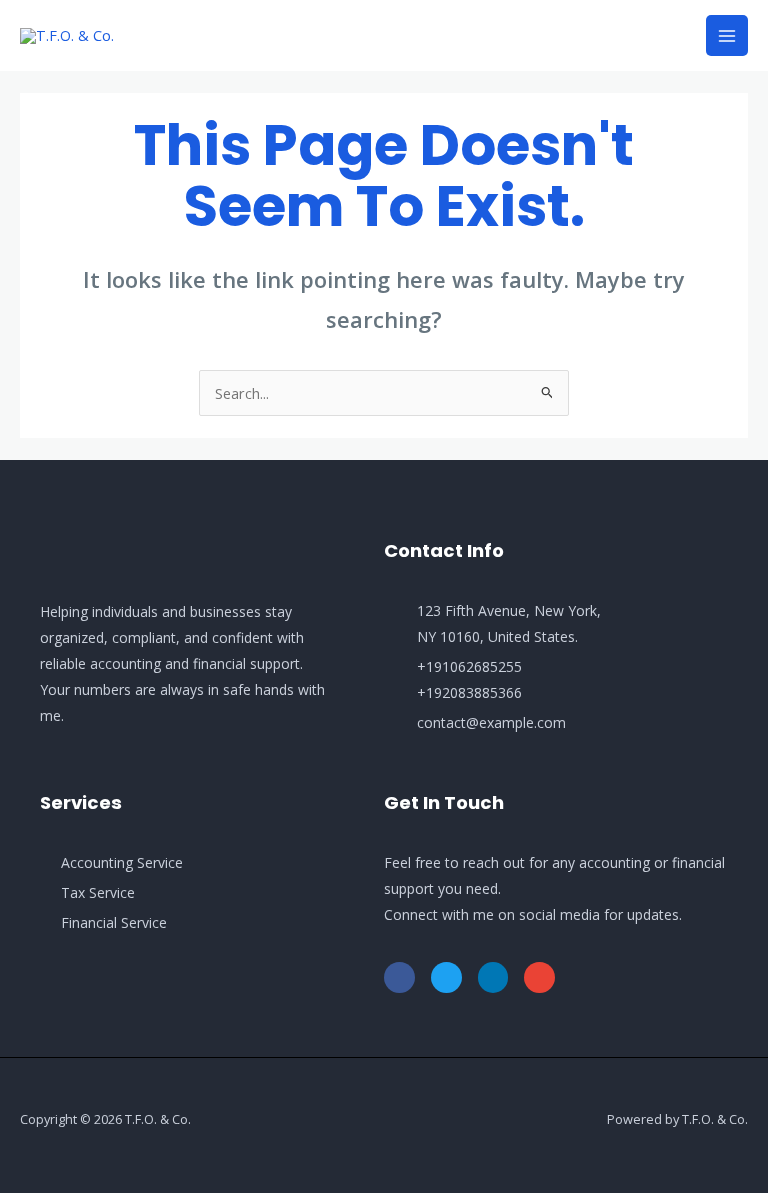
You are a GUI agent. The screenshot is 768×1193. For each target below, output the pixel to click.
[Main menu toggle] (727, 36)
